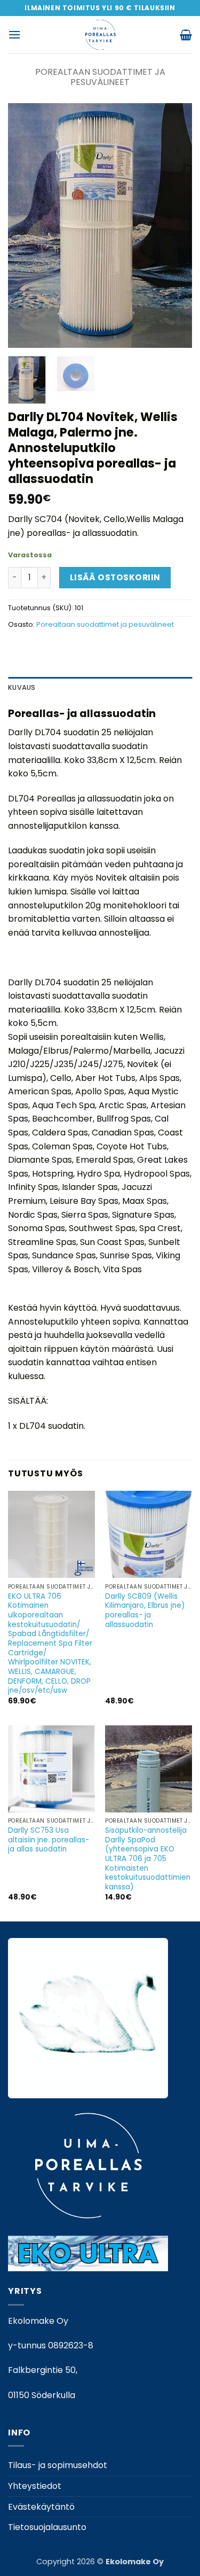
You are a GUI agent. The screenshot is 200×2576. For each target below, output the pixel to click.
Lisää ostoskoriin (115, 577)
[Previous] (25, 226)
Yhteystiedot (35, 2486)
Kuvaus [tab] (22, 687)
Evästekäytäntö (41, 2507)
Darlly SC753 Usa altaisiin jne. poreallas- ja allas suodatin (49, 1840)
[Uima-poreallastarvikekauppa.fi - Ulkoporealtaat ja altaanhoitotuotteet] (100, 35)
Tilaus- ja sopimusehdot (58, 2465)
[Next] (175, 226)
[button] (14, 34)
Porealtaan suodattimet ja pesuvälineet (100, 77)
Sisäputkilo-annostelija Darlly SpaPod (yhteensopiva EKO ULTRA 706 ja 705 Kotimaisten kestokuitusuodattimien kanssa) (148, 1859)
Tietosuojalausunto (47, 2527)
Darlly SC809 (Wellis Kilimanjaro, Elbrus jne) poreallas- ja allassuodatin (145, 1611)
